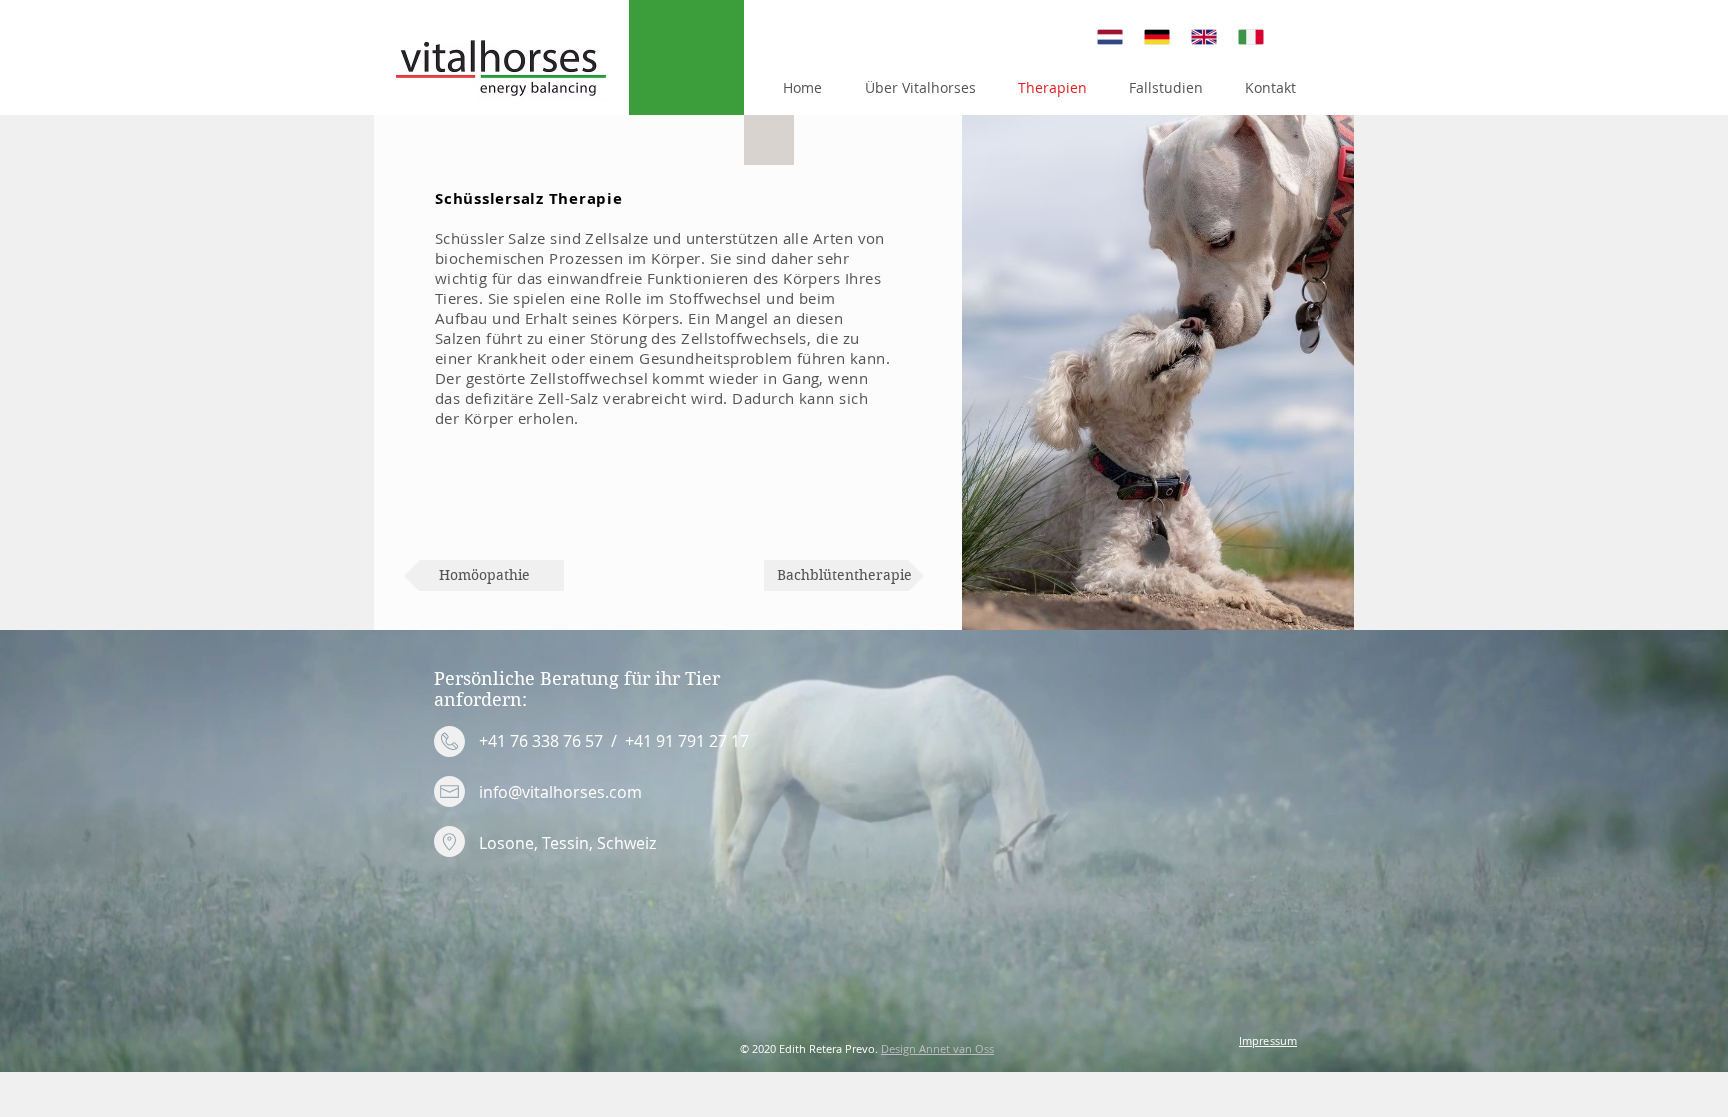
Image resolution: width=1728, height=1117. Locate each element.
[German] (1152, 36)
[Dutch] (1106, 36)
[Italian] (1246, 36)
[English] (1199, 36)
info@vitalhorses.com (560, 792)
